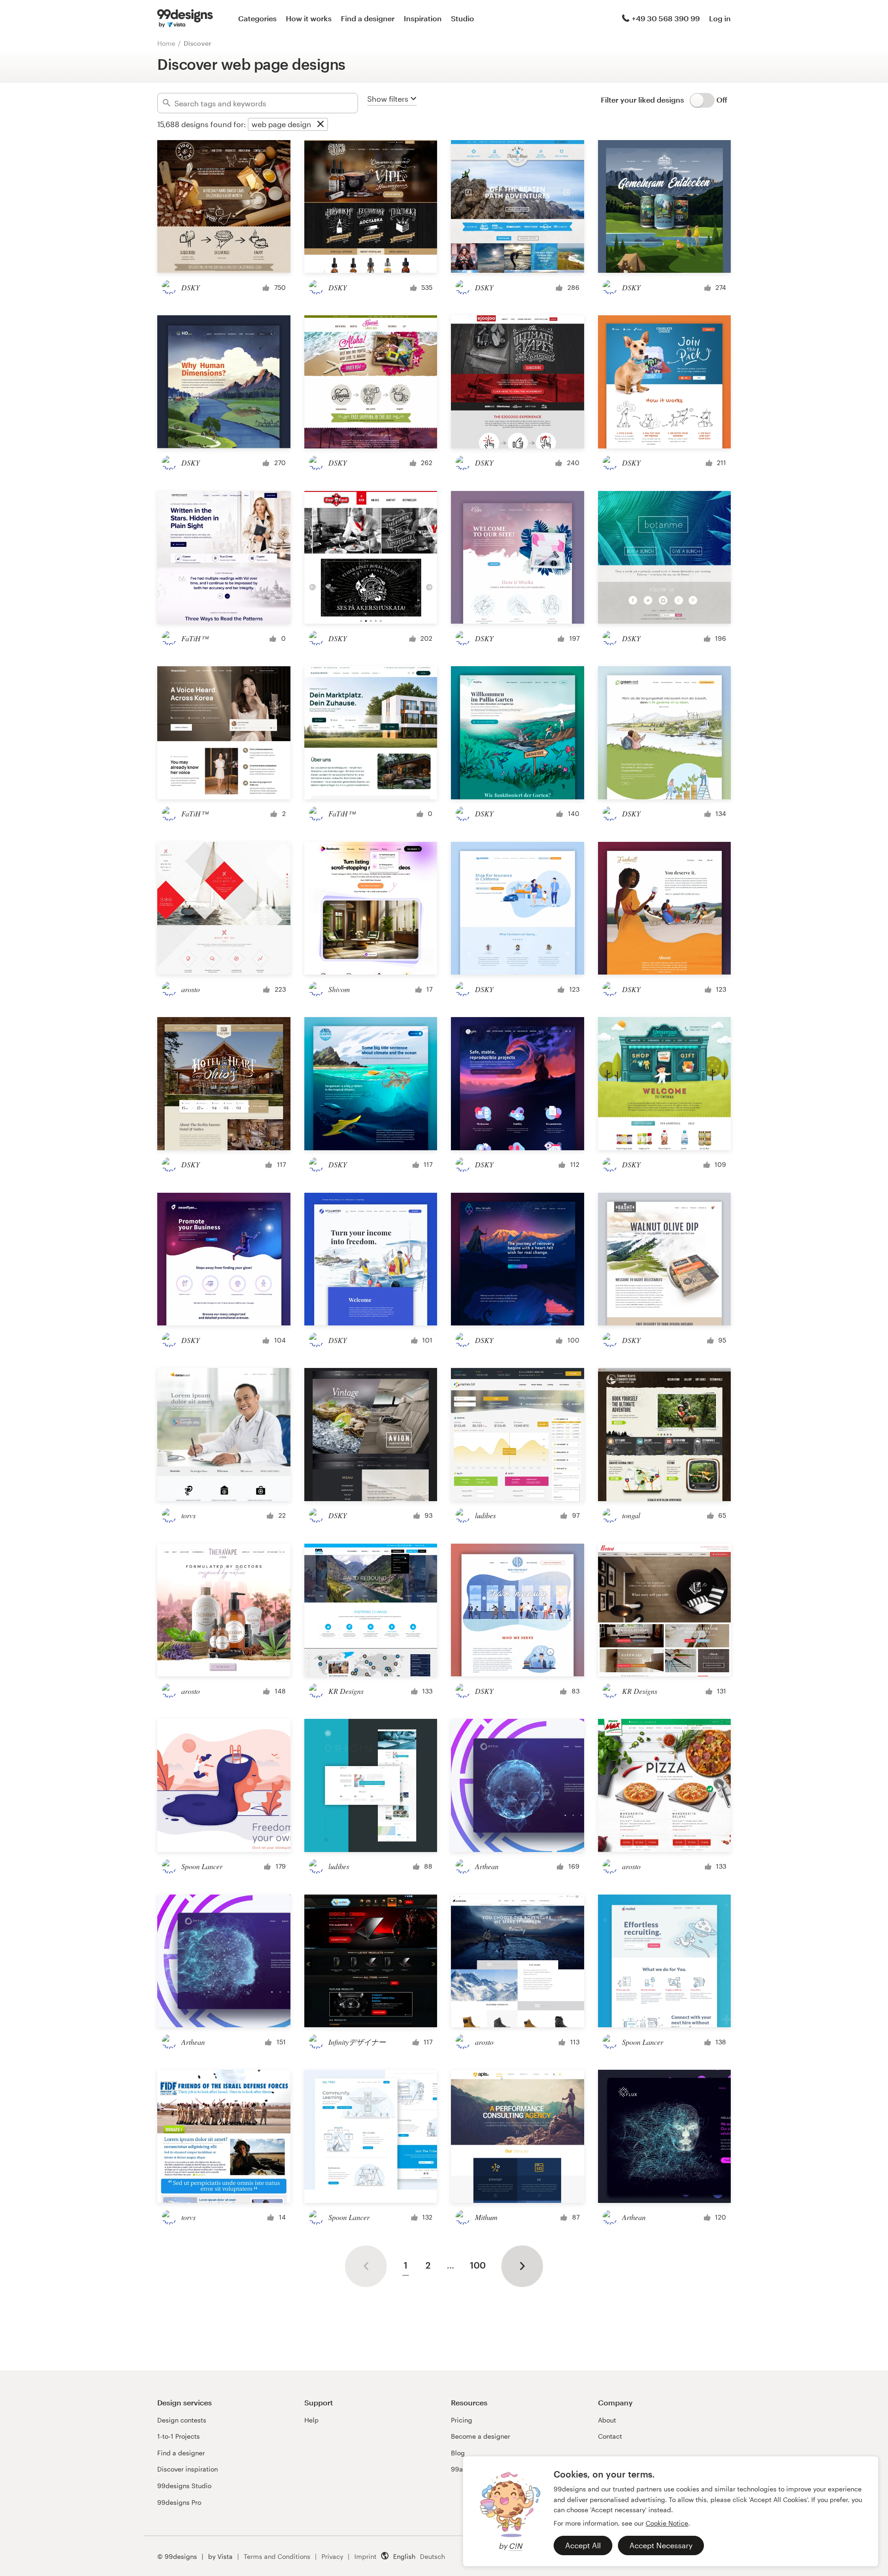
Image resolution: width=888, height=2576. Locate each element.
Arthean (487, 1866)
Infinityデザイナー (357, 2042)
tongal (631, 1515)
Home (166, 43)
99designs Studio (184, 2486)
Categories (257, 18)
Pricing (462, 2420)
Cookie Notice (667, 2523)
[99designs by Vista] (185, 18)
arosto (191, 989)
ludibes (485, 1515)
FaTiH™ (195, 638)
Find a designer (368, 18)
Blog (458, 2453)
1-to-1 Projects (179, 2436)
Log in (720, 18)
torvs (188, 1515)
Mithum (486, 2217)
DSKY (191, 287)
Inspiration (423, 18)
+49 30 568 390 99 (666, 18)
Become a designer (481, 2436)
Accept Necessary (661, 2545)
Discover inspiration (188, 2469)
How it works (309, 18)
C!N (515, 2546)
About (607, 2420)
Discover (197, 43)
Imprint (365, 2556)
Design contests (182, 2420)
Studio (462, 18)
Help (311, 2420)
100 (478, 2265)
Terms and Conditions (277, 2556)
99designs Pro (179, 2502)
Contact (610, 2436)
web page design (281, 124)
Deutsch (432, 2556)
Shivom (339, 989)
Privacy (332, 2556)
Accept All (583, 2545)
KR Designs (346, 1691)
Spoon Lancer (202, 1866)
